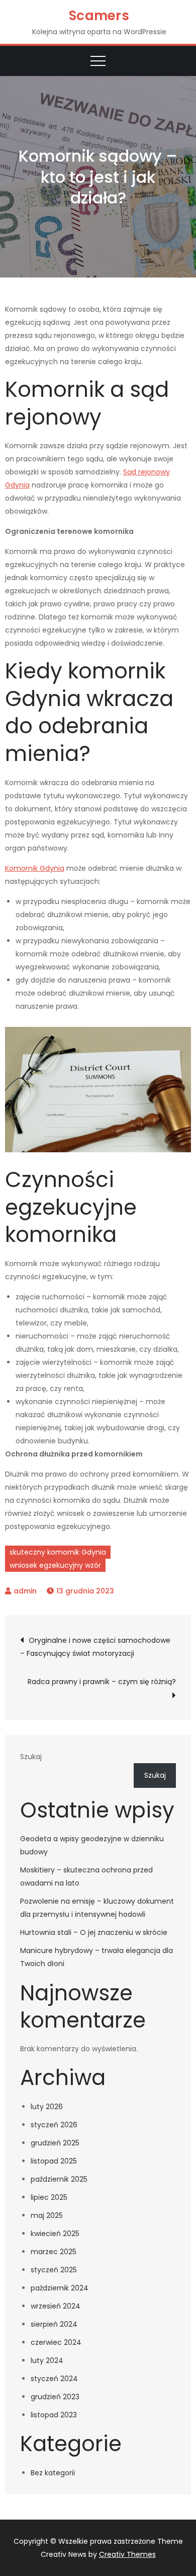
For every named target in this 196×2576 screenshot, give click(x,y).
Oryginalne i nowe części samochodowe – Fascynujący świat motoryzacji (95, 1647)
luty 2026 (47, 2107)
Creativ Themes (127, 2554)
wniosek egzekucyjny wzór (55, 1565)
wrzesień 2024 (56, 2306)
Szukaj (31, 1757)
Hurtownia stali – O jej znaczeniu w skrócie (94, 1932)
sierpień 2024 (54, 2324)
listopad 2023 (54, 2415)
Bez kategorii (53, 2473)
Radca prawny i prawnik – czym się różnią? (102, 1682)
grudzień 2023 (55, 2397)
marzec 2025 (54, 2252)
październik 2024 (60, 2288)
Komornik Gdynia (35, 868)
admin (25, 1591)
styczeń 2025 (54, 2270)
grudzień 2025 (55, 2143)
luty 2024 (47, 2360)
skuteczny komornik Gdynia (58, 1552)
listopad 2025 (54, 2161)
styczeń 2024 (54, 2379)
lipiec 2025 (49, 2197)
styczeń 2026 (54, 2125)
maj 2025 (47, 2215)
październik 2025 (59, 2179)
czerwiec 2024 (56, 2342)
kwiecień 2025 (55, 2234)
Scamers (99, 16)
